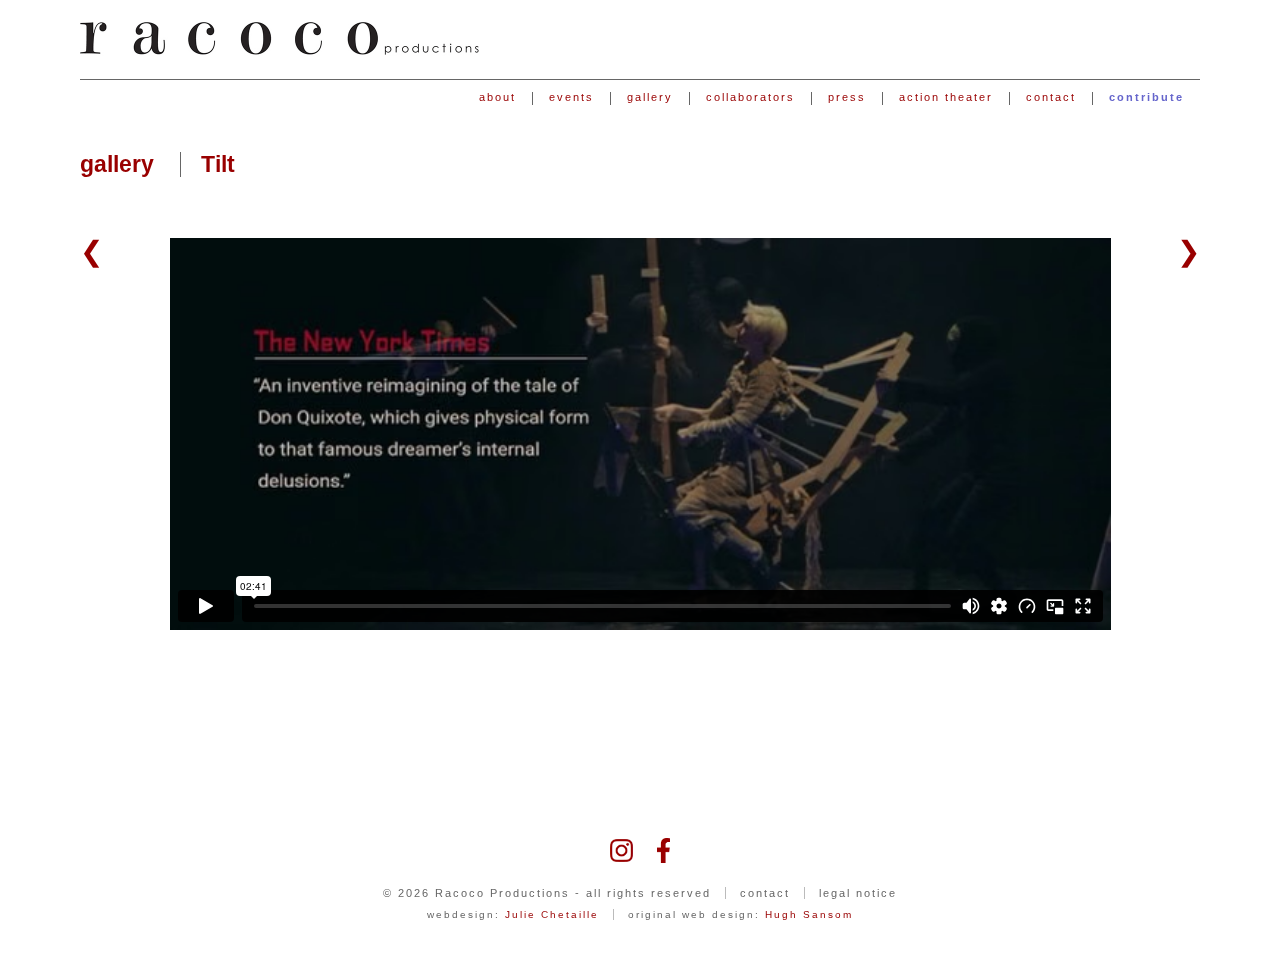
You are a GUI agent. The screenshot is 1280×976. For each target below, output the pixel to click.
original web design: (740, 914)
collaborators (750, 97)
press (847, 97)
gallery (650, 97)
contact (1051, 97)
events (571, 97)
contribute (1146, 97)
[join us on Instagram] (621, 849)
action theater (946, 97)
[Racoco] (280, 38)
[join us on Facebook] (663, 849)
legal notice (858, 893)
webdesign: (513, 914)
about (497, 97)
